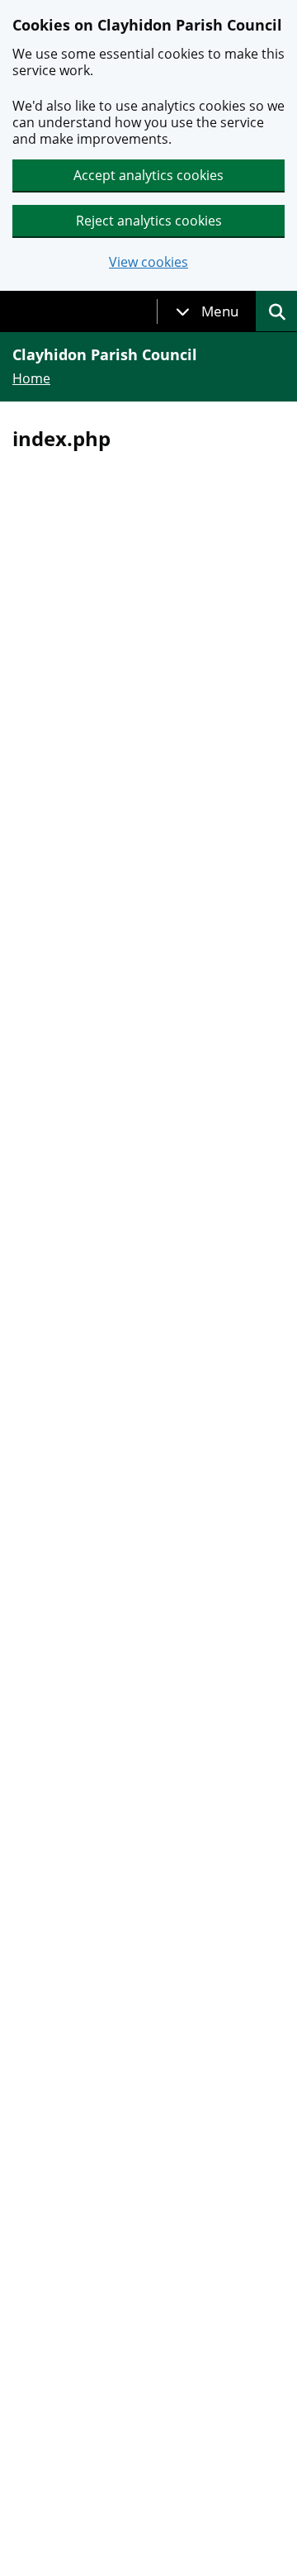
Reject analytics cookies (149, 221)
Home (31, 378)
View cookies (148, 262)
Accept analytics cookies (148, 175)
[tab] (207, 311)
